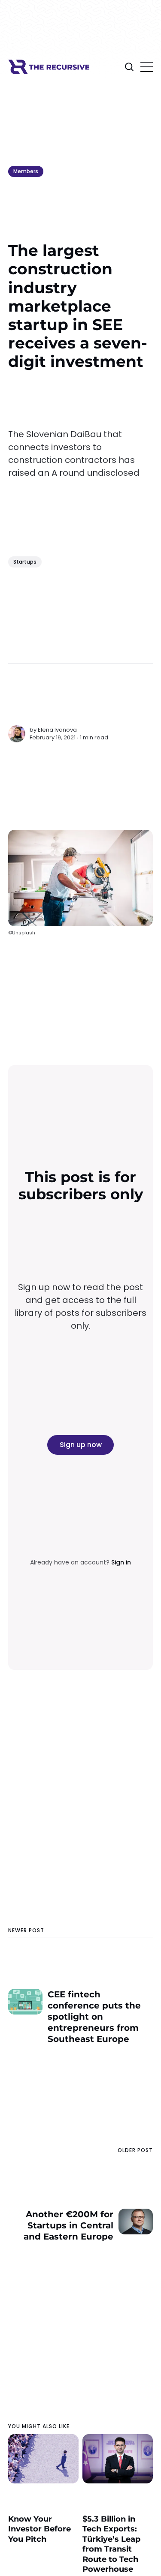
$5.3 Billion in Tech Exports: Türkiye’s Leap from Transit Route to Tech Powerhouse (111, 2544)
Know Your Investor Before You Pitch (39, 2529)
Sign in (121, 1562)
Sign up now (81, 1445)
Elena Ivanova (57, 730)
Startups (25, 562)
